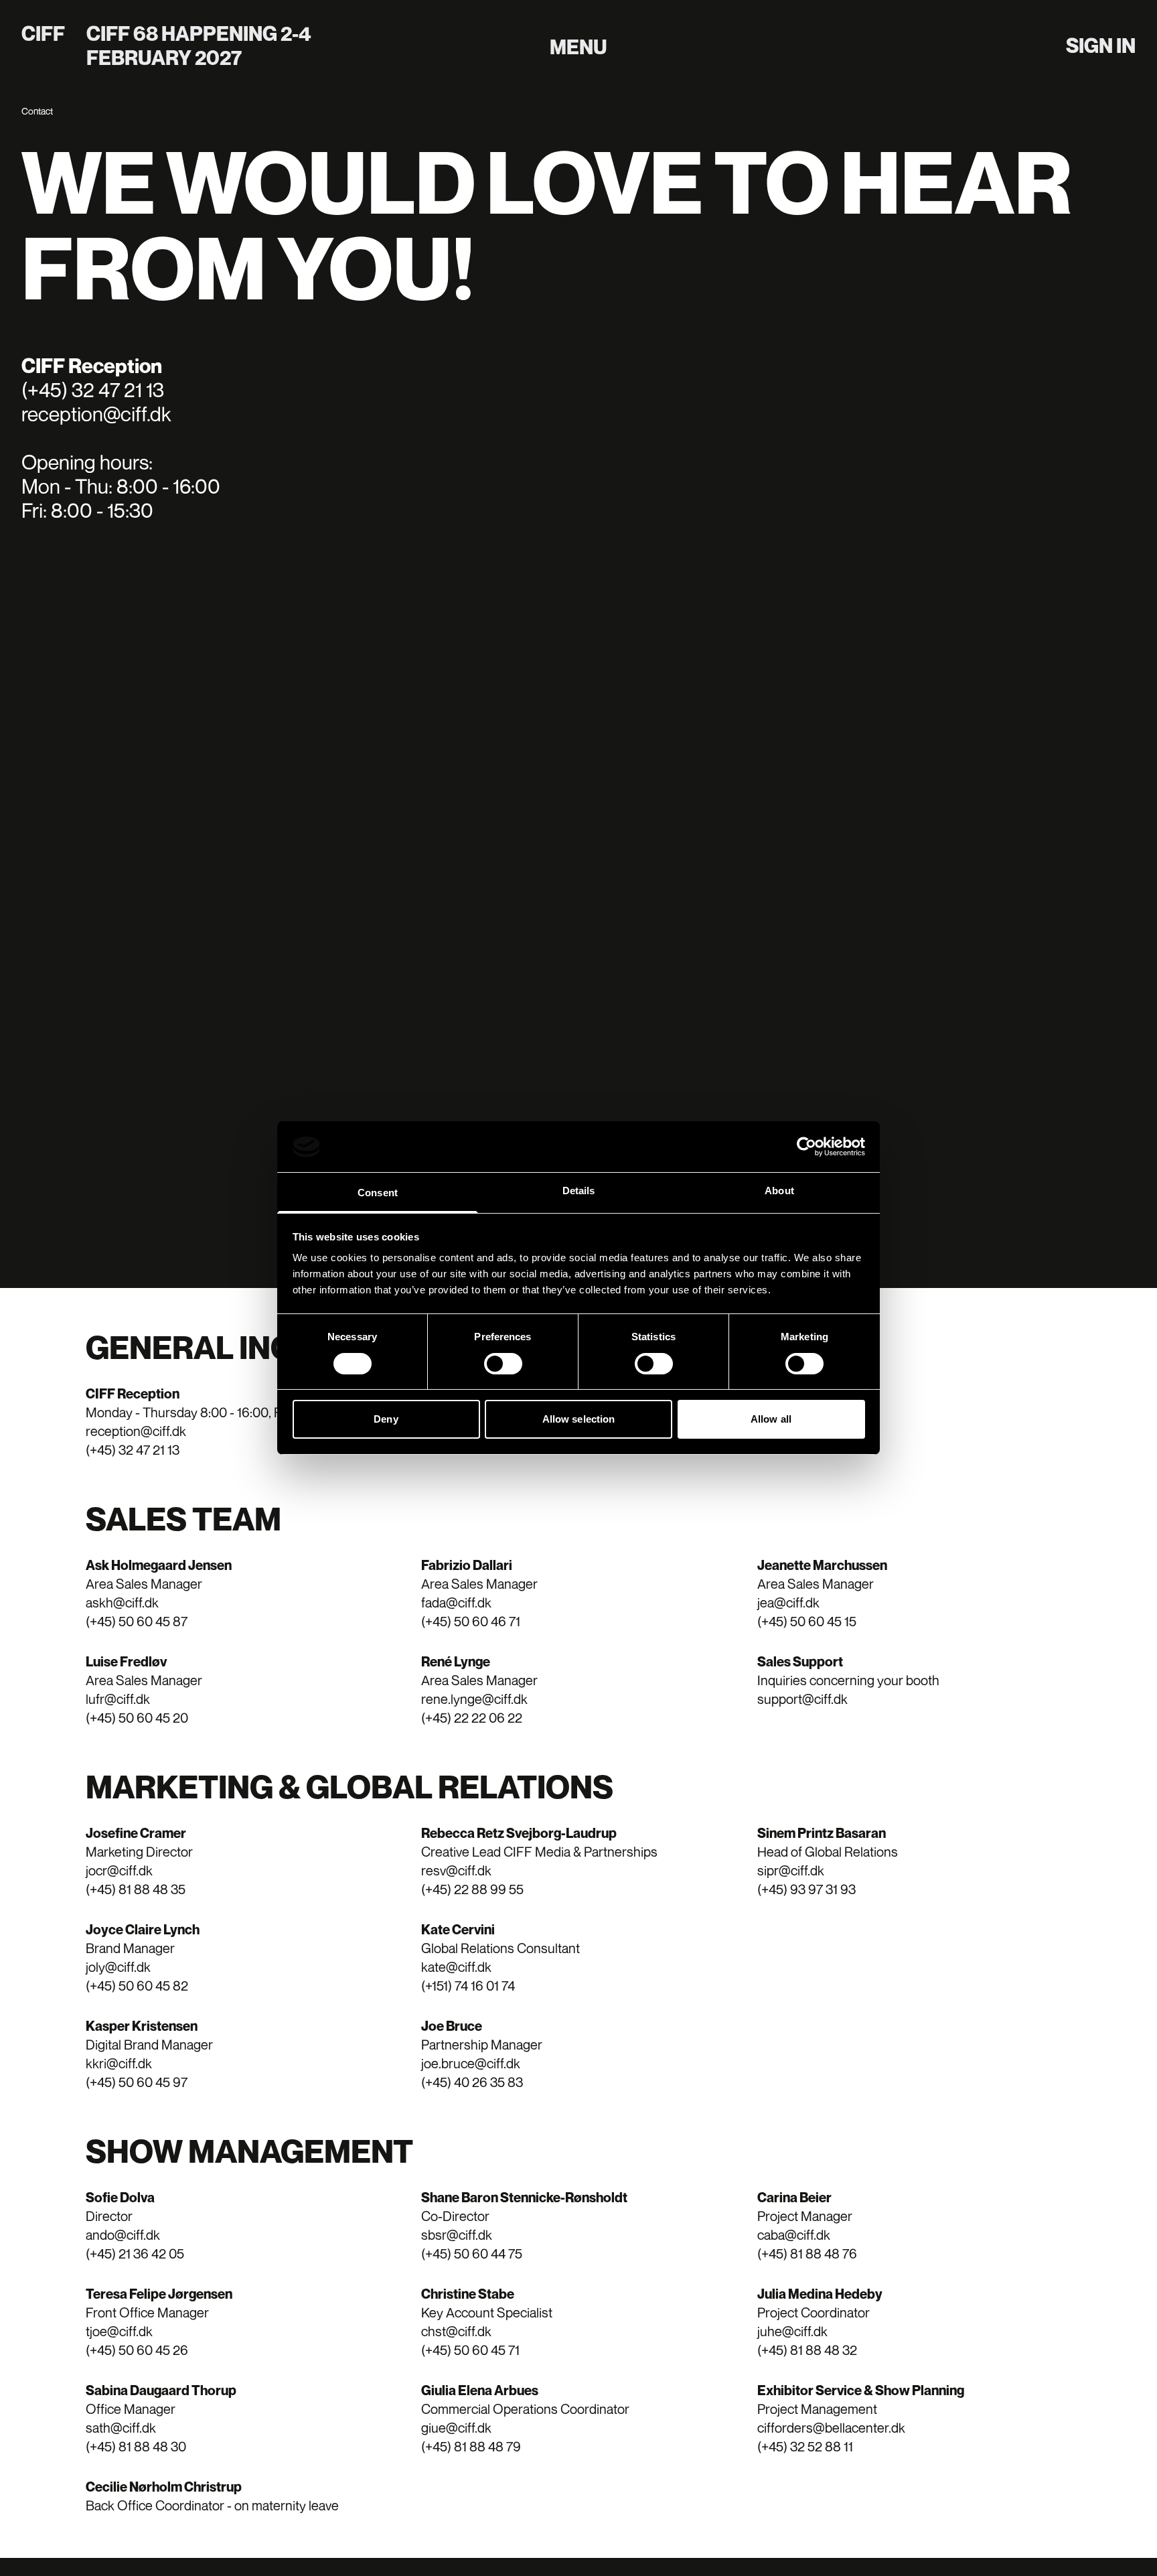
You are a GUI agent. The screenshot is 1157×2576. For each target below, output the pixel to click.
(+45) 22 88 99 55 (472, 1889)
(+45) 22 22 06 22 (472, 1718)
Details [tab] (579, 1191)
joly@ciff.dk (118, 1967)
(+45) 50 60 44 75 (472, 2253)
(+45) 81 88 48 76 (807, 2253)
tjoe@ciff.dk (119, 2331)
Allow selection (579, 1420)
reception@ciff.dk (136, 1431)
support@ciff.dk (802, 1699)
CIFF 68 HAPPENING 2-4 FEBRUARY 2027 (199, 46)
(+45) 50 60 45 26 (137, 2350)
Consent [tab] (378, 1193)
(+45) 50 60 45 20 (137, 1718)
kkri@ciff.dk (119, 2063)
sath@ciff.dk (121, 2428)
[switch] (503, 1364)
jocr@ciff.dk (119, 1870)
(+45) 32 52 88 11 (805, 2446)
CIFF (43, 33)
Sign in (1101, 46)
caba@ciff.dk (794, 2235)
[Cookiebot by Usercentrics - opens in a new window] (806, 1147)
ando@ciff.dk (123, 2235)
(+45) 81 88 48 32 (807, 2350)
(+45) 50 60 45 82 (137, 1986)
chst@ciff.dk (456, 2331)
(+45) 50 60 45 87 (137, 1621)
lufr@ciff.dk (118, 1699)
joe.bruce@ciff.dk (471, 2063)
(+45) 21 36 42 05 (135, 2253)
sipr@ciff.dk (791, 1870)
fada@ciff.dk (456, 1602)
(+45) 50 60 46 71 (471, 1621)
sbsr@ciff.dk (457, 2235)
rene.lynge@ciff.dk (474, 1699)
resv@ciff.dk (456, 1870)
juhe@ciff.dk (792, 2331)
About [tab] (779, 1191)
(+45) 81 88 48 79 (471, 2446)
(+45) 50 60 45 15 (807, 1621)
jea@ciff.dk (788, 1602)
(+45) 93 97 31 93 (806, 1889)
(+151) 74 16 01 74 (468, 1986)
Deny (386, 1420)
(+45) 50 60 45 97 (137, 2082)
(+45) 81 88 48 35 (136, 1889)
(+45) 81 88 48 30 (136, 2446)
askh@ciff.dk (122, 1602)
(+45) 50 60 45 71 (470, 2350)
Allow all (771, 1420)
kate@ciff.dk (456, 1967)
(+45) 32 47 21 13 (133, 1450)
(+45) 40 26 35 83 (472, 2082)
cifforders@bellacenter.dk (831, 2428)
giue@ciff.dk (456, 2428)
